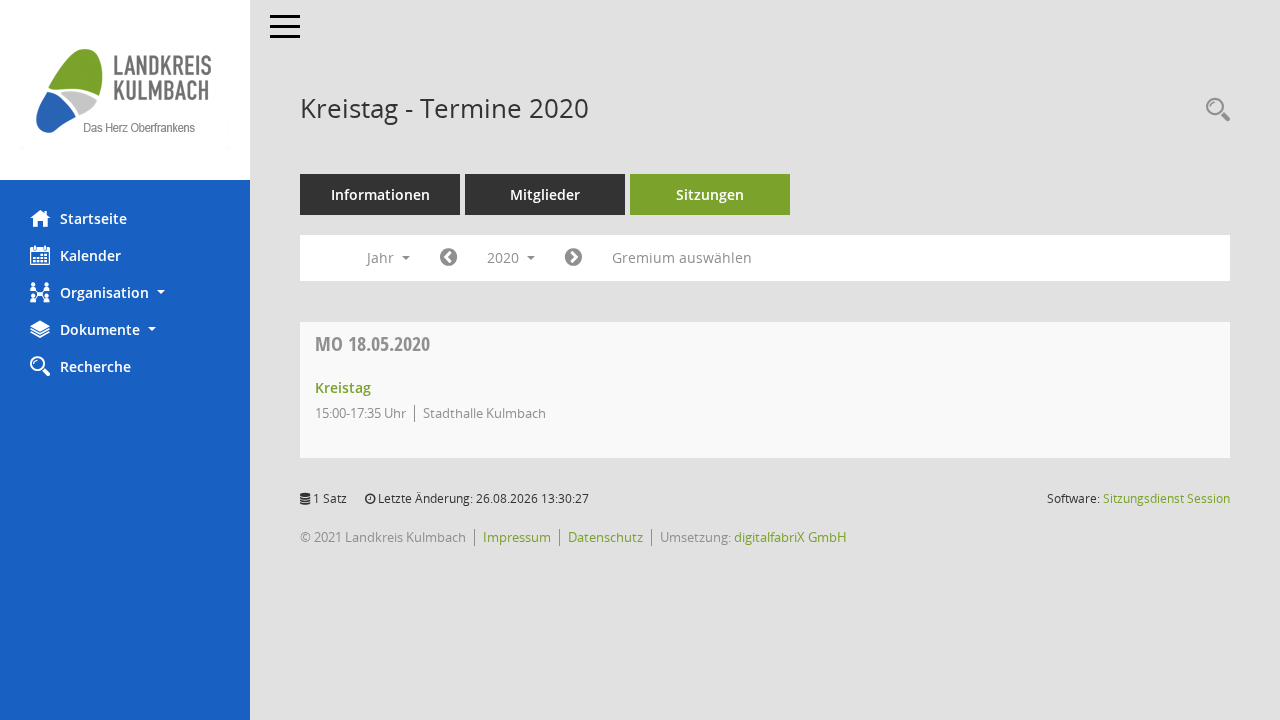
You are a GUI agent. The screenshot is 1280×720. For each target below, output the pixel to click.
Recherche (95, 366)
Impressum (517, 537)
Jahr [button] (382, 257)
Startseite (93, 218)
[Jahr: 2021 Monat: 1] (573, 258)
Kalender (90, 255)
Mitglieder (545, 194)
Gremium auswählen (682, 257)
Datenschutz (605, 537)
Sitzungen (710, 194)
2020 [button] (505, 257)
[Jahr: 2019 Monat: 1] (448, 258)
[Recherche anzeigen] (1213, 110)
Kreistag (343, 387)
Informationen (380, 194)
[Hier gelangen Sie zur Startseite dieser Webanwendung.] (125, 90)
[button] (125, 292)
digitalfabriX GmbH (790, 537)
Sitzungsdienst (1166, 498)
